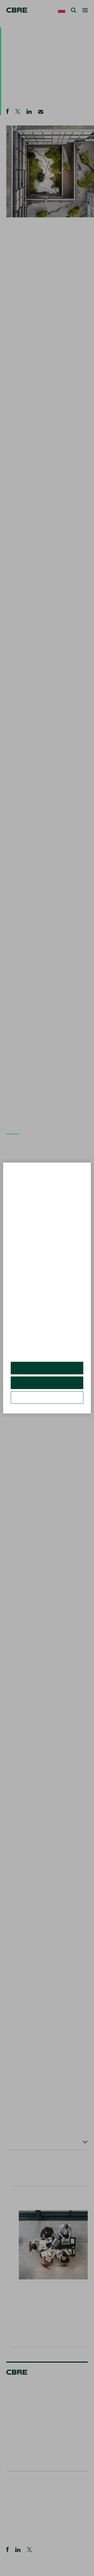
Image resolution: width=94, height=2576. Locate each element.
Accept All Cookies (47, 1372)
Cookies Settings (47, 1401)
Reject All (47, 1387)
